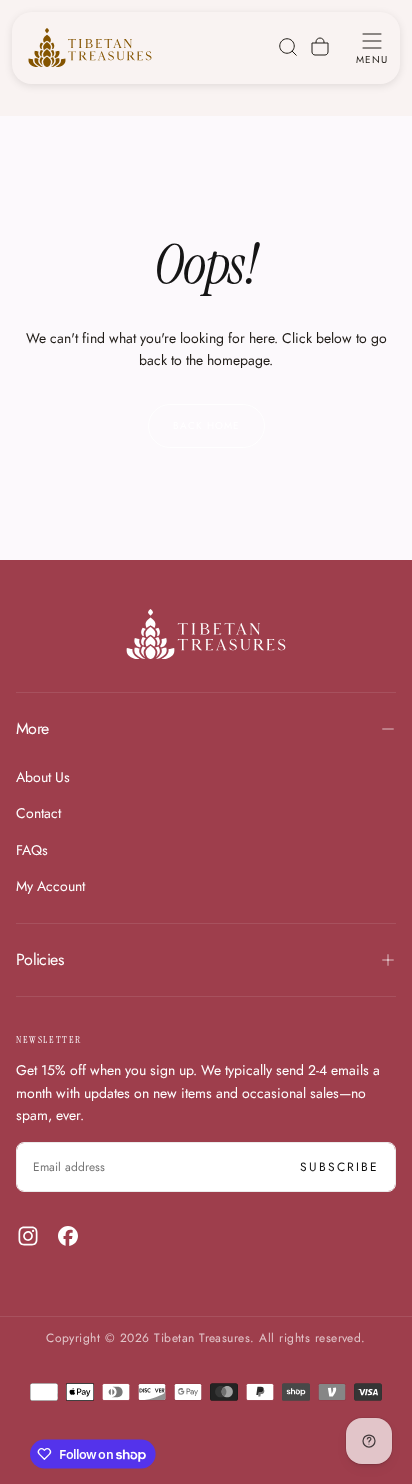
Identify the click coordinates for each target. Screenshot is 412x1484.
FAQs (32, 850)
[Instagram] (28, 1236)
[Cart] (320, 47)
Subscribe (339, 1167)
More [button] (32, 728)
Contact (38, 813)
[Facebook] (68, 1236)
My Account (50, 886)
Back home (206, 425)
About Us (43, 777)
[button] (372, 47)
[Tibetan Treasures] (206, 634)
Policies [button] (39, 959)
